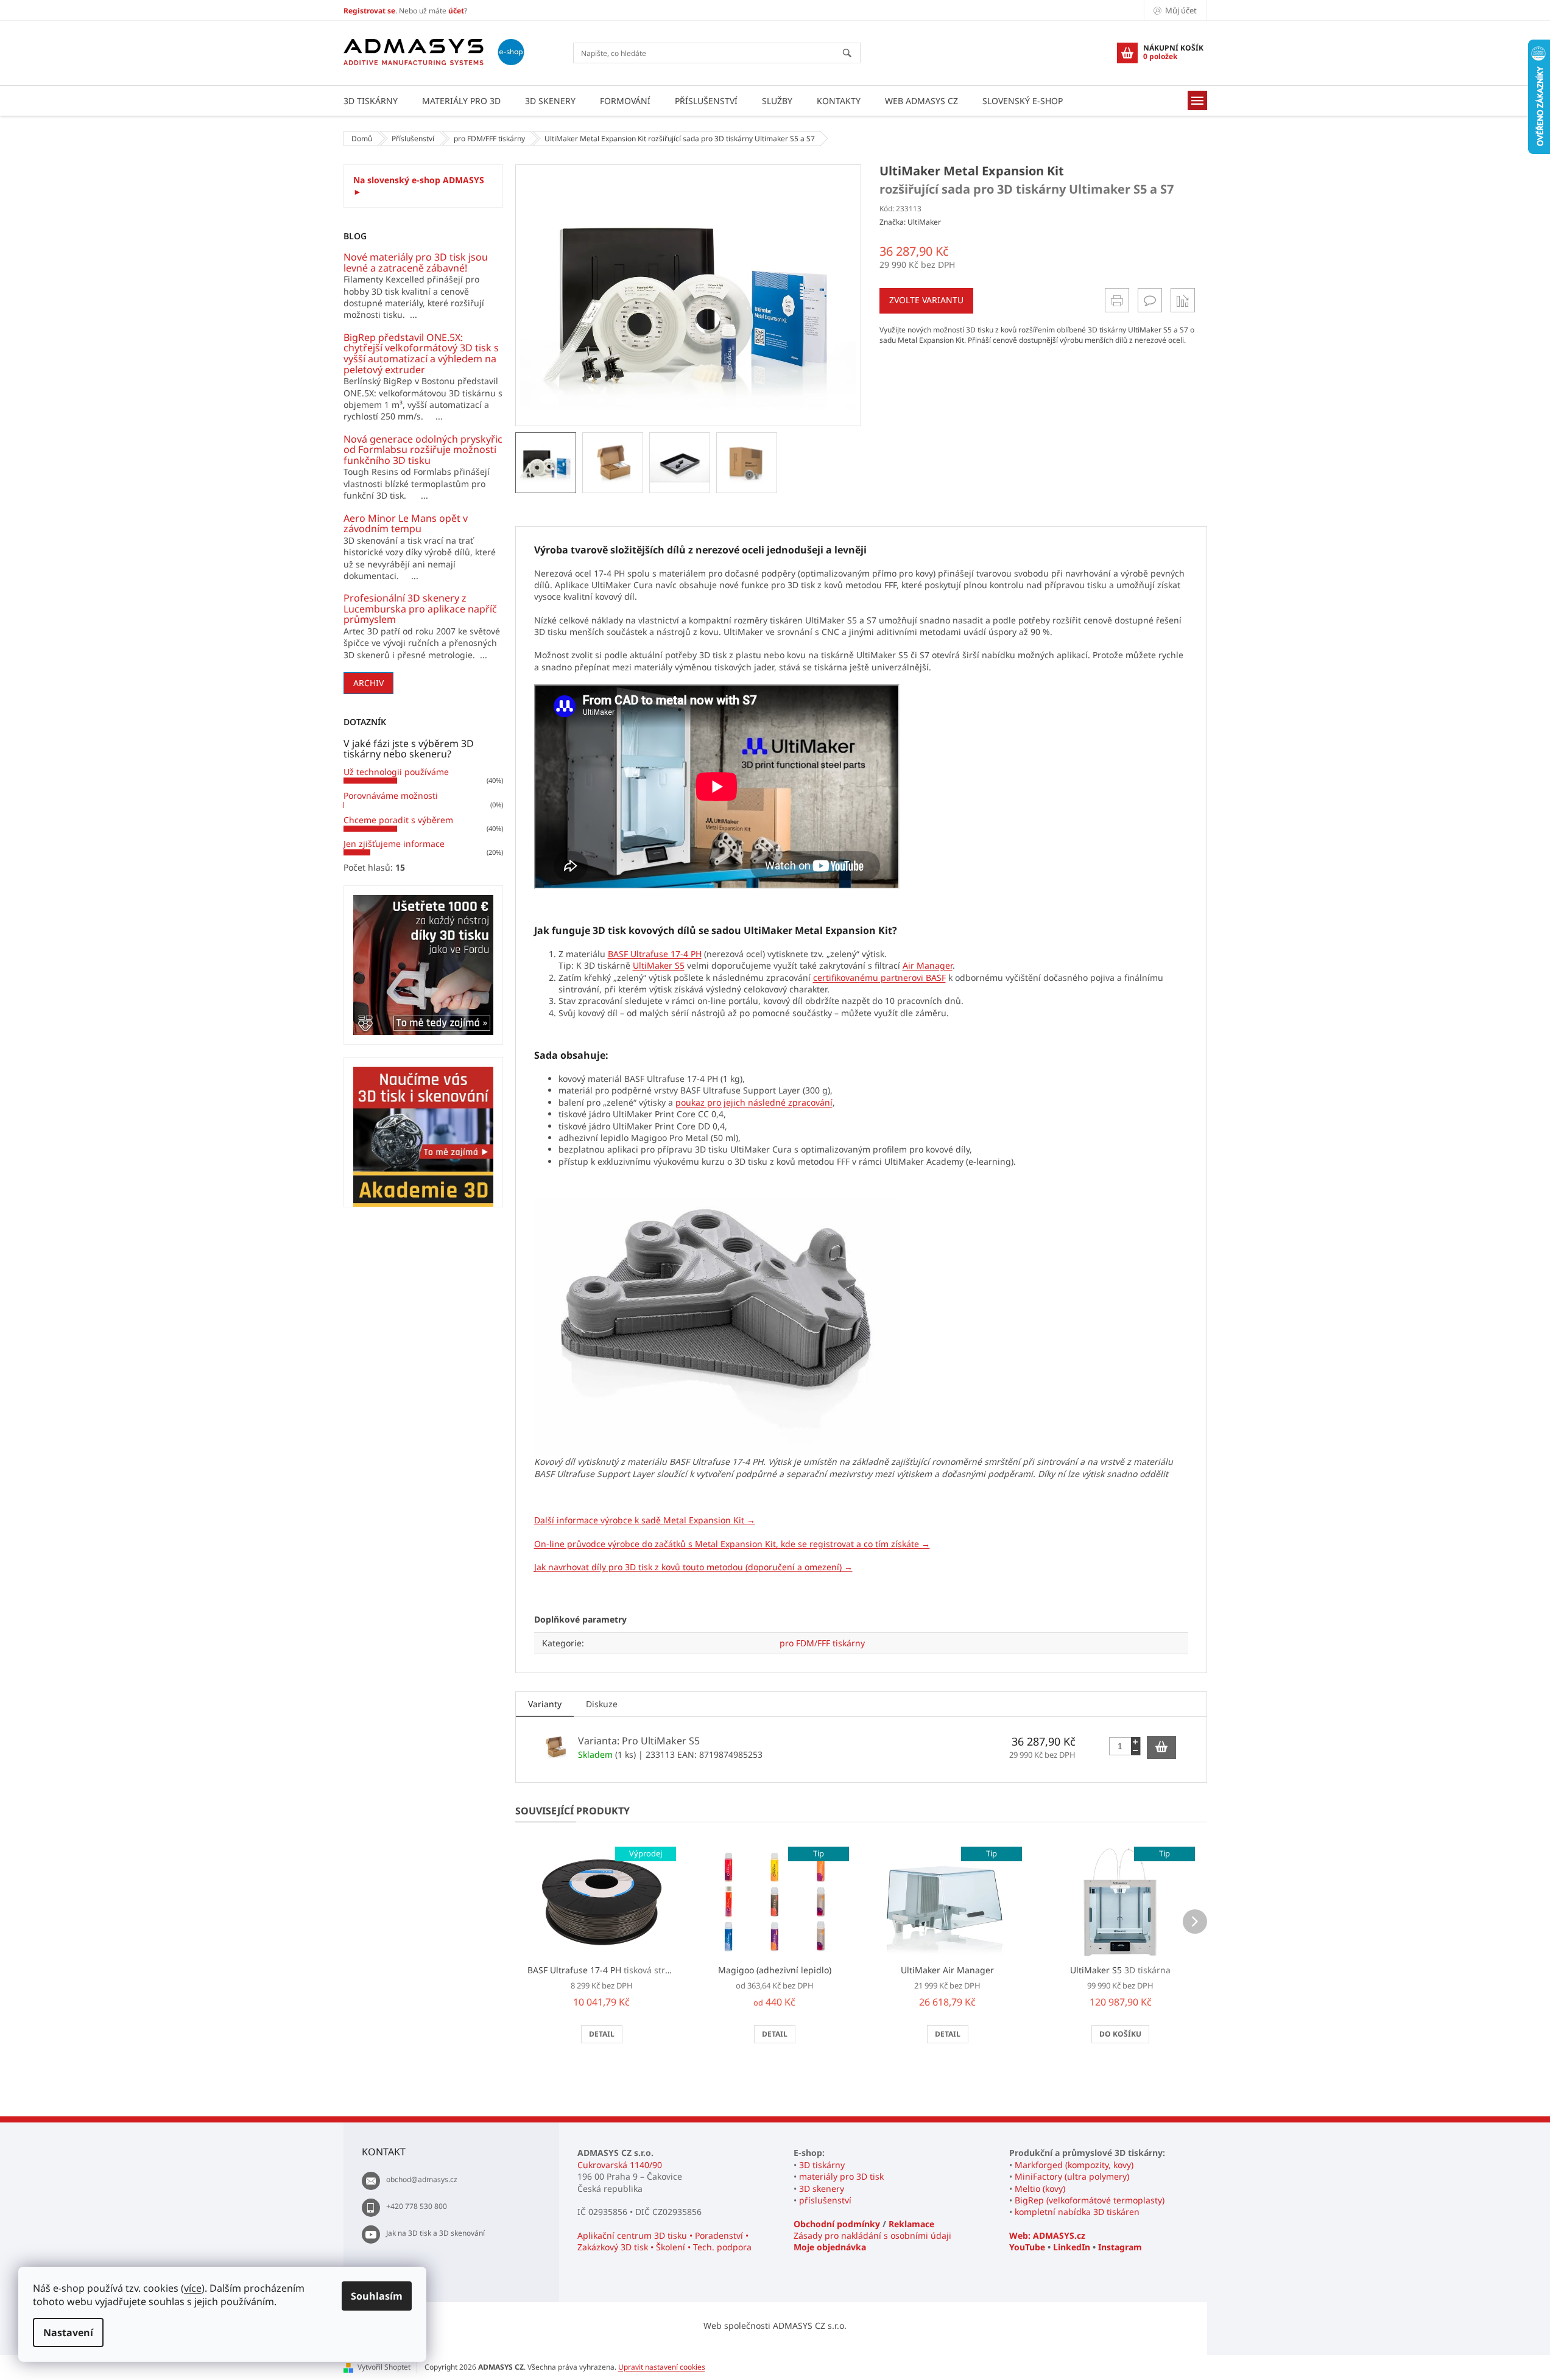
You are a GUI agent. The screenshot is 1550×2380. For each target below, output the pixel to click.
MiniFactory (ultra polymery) (1072, 2176)
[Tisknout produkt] (1117, 300)
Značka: (910, 222)
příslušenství (825, 2200)
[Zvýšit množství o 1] (1136, 1742)
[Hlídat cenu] (1183, 300)
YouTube (1027, 2247)
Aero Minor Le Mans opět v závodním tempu (406, 524)
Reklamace (911, 2224)
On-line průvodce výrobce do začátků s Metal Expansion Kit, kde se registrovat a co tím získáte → (732, 1544)
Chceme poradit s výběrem (398, 820)
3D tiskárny (822, 2165)
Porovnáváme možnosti (391, 795)
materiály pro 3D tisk (841, 2176)
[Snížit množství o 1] (1136, 1751)
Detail (602, 2034)
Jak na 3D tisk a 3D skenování (435, 2233)
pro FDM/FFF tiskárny (822, 1643)
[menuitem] (371, 101)
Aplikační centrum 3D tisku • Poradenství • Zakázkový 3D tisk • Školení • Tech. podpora (664, 2241)
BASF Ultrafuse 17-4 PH (655, 954)
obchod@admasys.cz (422, 2179)
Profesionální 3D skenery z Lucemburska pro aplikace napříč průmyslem (420, 609)
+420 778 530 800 (417, 2206)
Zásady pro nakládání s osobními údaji (872, 2235)
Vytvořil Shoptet (384, 2367)
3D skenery (822, 2189)
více (193, 2288)
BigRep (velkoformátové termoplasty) (1090, 2200)
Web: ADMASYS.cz (1047, 2235)
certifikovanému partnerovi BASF (879, 978)
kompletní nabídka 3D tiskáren (1077, 2212)
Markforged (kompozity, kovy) (1074, 2165)
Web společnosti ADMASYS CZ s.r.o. (775, 2326)
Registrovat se (369, 11)
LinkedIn (1072, 2247)
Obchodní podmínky (837, 2224)
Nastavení (68, 2333)
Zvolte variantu (926, 300)
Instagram (1120, 2247)
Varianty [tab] (545, 1704)
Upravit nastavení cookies (662, 2367)
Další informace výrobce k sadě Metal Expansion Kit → (645, 1520)
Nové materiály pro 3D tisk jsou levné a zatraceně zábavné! (416, 263)
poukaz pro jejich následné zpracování (754, 1102)
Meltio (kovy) (1040, 2189)
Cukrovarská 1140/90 (620, 2165)
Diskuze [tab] (602, 1704)
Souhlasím (377, 2296)
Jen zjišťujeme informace (394, 844)
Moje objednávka (830, 2247)
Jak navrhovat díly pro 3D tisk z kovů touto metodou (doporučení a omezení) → (693, 1567)
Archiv (368, 683)
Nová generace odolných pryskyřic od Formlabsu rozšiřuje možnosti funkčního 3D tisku (423, 450)
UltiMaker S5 (659, 965)
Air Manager (928, 965)
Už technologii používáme (396, 772)
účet (456, 11)
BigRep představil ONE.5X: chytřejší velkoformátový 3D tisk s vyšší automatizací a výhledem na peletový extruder (421, 354)
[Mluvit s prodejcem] (1150, 300)
